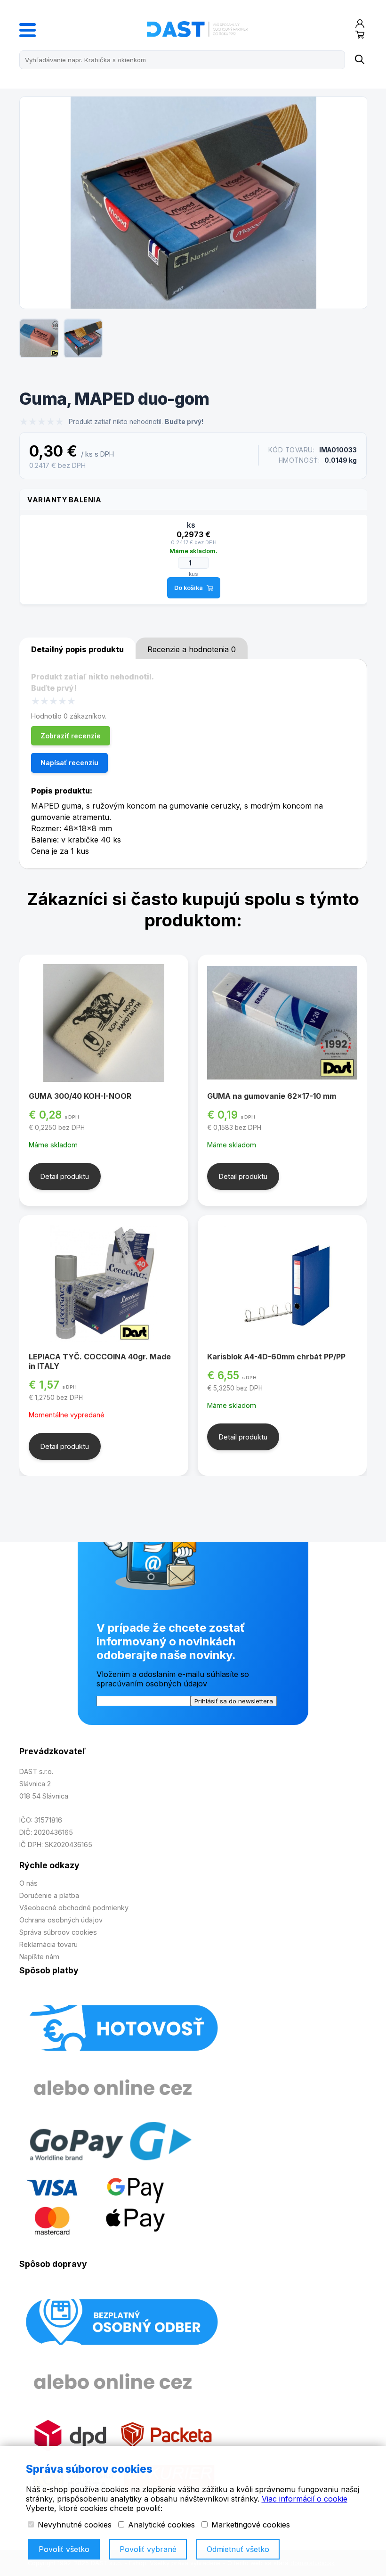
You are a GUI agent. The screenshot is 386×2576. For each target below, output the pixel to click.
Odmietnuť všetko (238, 2549)
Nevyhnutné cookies (73, 2525)
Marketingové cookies (249, 2525)
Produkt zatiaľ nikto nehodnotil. (136, 422)
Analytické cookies (160, 2525)
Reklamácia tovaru (48, 1944)
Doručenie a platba (49, 1895)
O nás (28, 1883)
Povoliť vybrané (148, 2549)
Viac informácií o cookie (305, 2499)
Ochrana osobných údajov (61, 1920)
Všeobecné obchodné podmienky (74, 1908)
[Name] (359, 60)
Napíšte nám (39, 1957)
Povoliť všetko (64, 2549)
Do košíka (189, 588)
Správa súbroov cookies (58, 1932)
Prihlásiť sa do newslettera (234, 1701)
